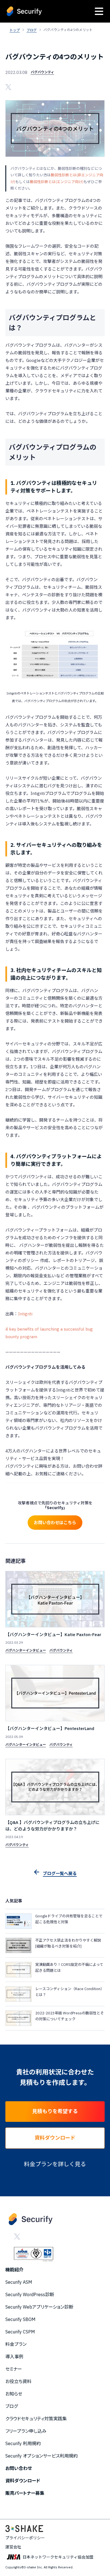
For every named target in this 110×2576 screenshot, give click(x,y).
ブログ (32, 30)
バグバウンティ (42, 72)
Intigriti (25, 1314)
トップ (15, 30)
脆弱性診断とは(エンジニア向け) (57, 182)
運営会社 (13, 2547)
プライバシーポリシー (25, 2538)
